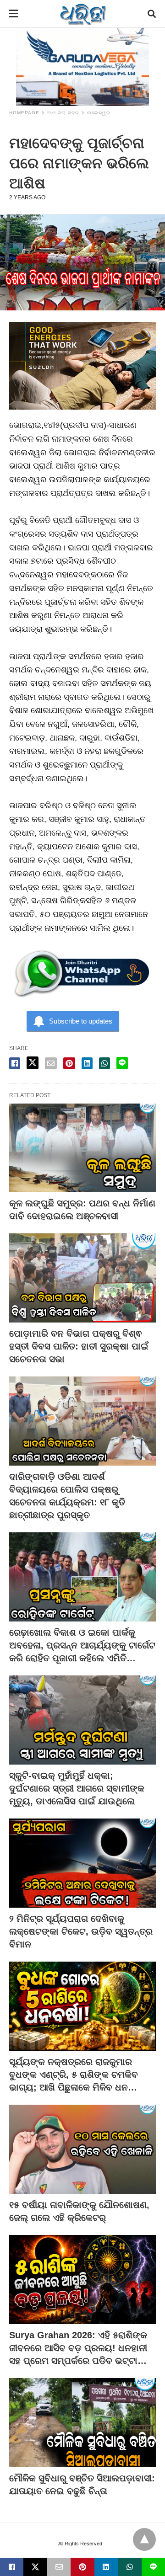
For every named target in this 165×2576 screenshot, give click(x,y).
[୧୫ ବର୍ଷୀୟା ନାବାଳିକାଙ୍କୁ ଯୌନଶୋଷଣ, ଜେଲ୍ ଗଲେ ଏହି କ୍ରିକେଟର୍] (82, 2149)
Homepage (24, 113)
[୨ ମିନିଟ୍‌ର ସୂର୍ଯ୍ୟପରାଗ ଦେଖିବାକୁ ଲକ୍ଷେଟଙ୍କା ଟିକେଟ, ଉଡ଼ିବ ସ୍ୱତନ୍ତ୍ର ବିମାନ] (82, 1863)
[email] (59, 2567)
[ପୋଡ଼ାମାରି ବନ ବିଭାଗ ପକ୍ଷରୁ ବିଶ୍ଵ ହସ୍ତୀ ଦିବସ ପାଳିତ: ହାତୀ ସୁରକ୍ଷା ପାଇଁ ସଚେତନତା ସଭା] (82, 1278)
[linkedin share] (87, 1063)
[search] (152, 14)
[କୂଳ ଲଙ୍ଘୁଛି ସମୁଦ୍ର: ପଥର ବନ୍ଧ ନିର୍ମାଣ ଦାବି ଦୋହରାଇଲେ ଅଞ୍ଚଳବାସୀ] (82, 1148)
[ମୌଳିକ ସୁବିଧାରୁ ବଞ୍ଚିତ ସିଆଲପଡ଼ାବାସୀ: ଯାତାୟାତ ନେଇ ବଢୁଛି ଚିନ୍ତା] (82, 2423)
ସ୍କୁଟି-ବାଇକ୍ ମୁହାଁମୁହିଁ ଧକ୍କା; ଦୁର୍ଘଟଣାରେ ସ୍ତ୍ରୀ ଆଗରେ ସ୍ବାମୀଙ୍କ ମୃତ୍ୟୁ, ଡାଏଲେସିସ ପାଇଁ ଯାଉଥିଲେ (77, 1788)
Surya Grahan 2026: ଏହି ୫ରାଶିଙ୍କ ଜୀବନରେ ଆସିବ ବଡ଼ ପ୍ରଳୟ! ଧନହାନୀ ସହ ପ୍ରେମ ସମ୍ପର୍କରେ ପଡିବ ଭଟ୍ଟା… (78, 2348)
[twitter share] (33, 1063)
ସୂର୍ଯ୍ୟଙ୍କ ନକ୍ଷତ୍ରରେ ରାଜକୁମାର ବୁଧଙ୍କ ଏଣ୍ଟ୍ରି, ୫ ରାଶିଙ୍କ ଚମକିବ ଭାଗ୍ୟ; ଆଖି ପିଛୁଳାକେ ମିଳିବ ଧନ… (74, 2075)
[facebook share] (15, 1063)
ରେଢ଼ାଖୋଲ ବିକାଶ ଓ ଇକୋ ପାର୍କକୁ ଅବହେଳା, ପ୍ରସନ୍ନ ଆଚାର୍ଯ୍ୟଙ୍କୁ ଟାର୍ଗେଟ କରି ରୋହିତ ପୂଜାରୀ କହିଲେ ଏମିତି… (82, 1645)
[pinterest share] (69, 1063)
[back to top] (144, 2539)
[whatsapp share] (104, 1063)
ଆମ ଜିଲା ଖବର (63, 113)
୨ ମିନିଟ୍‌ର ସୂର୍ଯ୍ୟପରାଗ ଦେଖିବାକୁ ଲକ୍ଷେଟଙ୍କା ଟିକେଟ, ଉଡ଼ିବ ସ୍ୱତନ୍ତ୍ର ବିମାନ (81, 1931)
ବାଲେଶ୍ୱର (99, 113)
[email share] (51, 1063)
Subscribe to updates (81, 1021)
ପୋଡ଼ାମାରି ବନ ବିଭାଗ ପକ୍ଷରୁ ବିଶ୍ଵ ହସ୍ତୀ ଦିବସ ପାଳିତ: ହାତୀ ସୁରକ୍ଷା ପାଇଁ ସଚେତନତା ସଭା (79, 1346)
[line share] (122, 1063)
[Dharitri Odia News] (83, 14)
